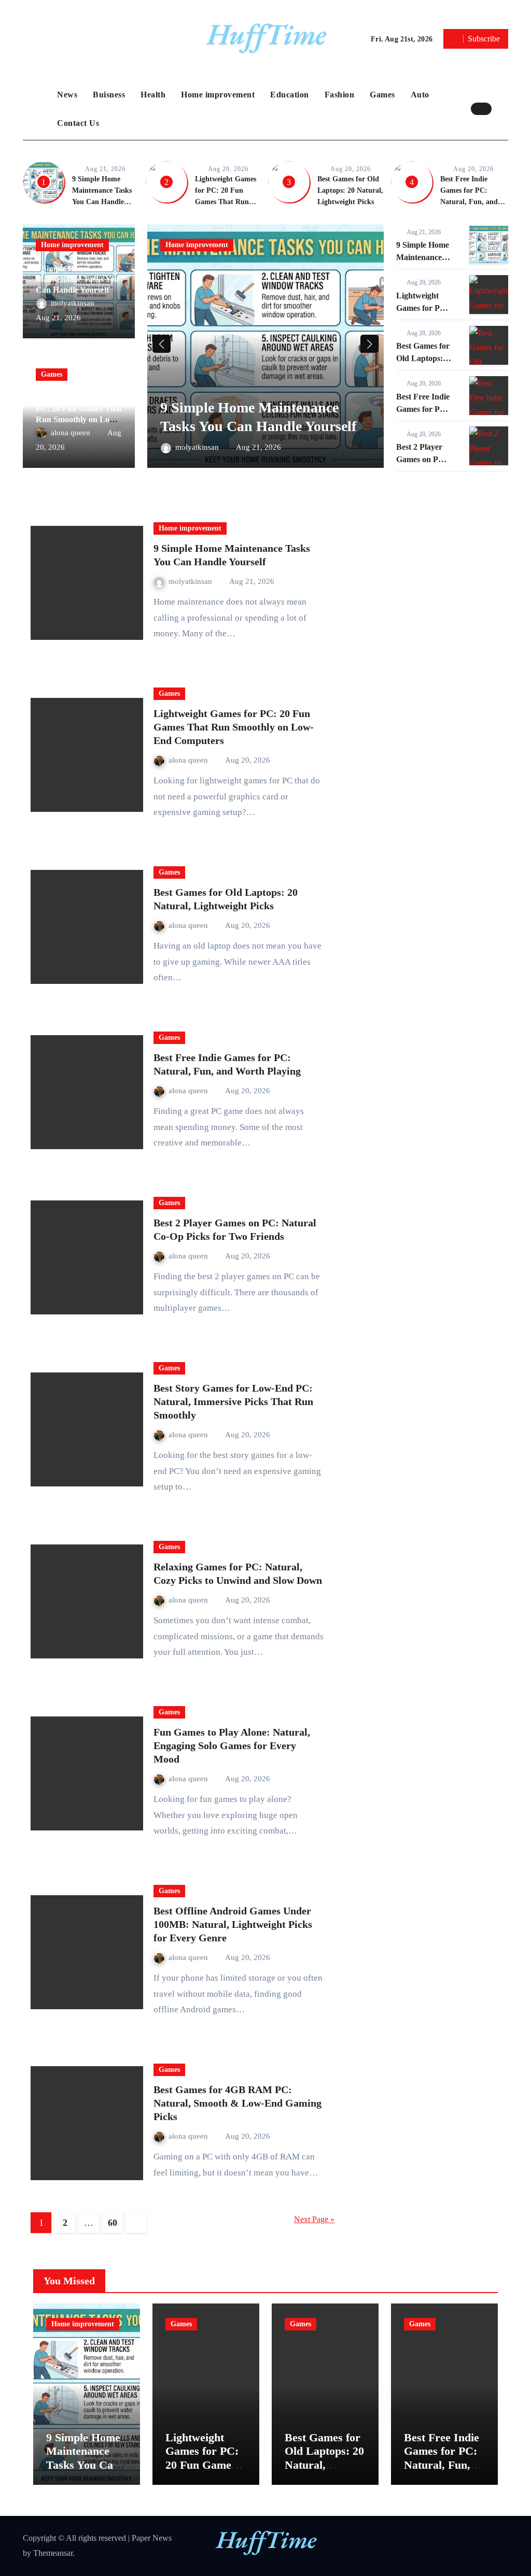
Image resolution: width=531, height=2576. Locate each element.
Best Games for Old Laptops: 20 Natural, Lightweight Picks (350, 190)
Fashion (340, 95)
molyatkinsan (74, 303)
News (67, 95)
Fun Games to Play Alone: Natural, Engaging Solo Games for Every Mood (232, 1745)
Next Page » (314, 2219)
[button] (502, 109)
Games (382, 95)
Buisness (109, 95)
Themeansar (53, 2553)
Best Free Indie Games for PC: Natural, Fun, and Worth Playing (442, 2465)
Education (290, 95)
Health (153, 95)
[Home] (37, 109)
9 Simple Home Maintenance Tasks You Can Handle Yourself (78, 280)
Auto (420, 95)
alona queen (72, 433)
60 (112, 2223)
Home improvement (218, 95)
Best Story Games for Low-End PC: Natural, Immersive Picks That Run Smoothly (233, 1401)
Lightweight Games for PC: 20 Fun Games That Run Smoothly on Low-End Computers (226, 202)
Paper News (152, 2538)
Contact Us (78, 123)
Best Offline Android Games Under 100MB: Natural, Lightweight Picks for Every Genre (233, 1924)
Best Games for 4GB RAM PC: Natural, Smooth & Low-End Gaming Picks (237, 2103)
